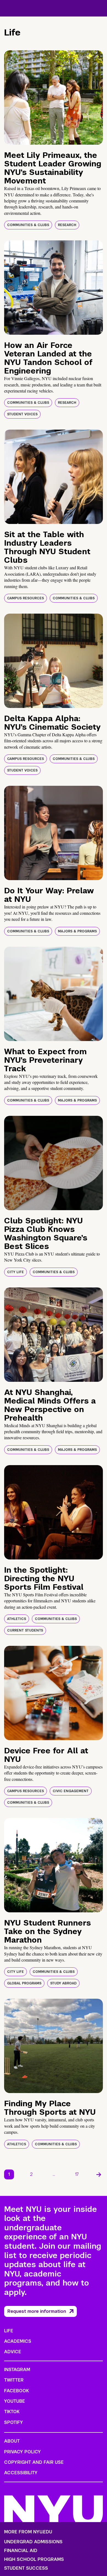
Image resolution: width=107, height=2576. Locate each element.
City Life (16, 1272)
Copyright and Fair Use (34, 2462)
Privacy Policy (22, 2452)
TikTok (12, 2412)
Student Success (26, 2568)
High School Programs (34, 2559)
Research (67, 225)
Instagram (17, 2370)
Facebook (16, 2391)
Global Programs (24, 1983)
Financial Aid (21, 2551)
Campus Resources (26, 598)
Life (9, 2331)
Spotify (14, 2422)
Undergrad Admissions (33, 2542)
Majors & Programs (77, 931)
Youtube (15, 2401)
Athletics (17, 1619)
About (12, 2441)
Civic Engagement (71, 1791)
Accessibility (21, 2473)
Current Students (25, 1630)
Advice (13, 2352)
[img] (54, 98)
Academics (18, 2341)
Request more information (37, 2311)
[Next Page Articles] (99, 2174)
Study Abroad (63, 1983)
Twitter (14, 2380)
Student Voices (22, 414)
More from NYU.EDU (28, 2532)
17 (77, 2174)
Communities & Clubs (28, 225)
